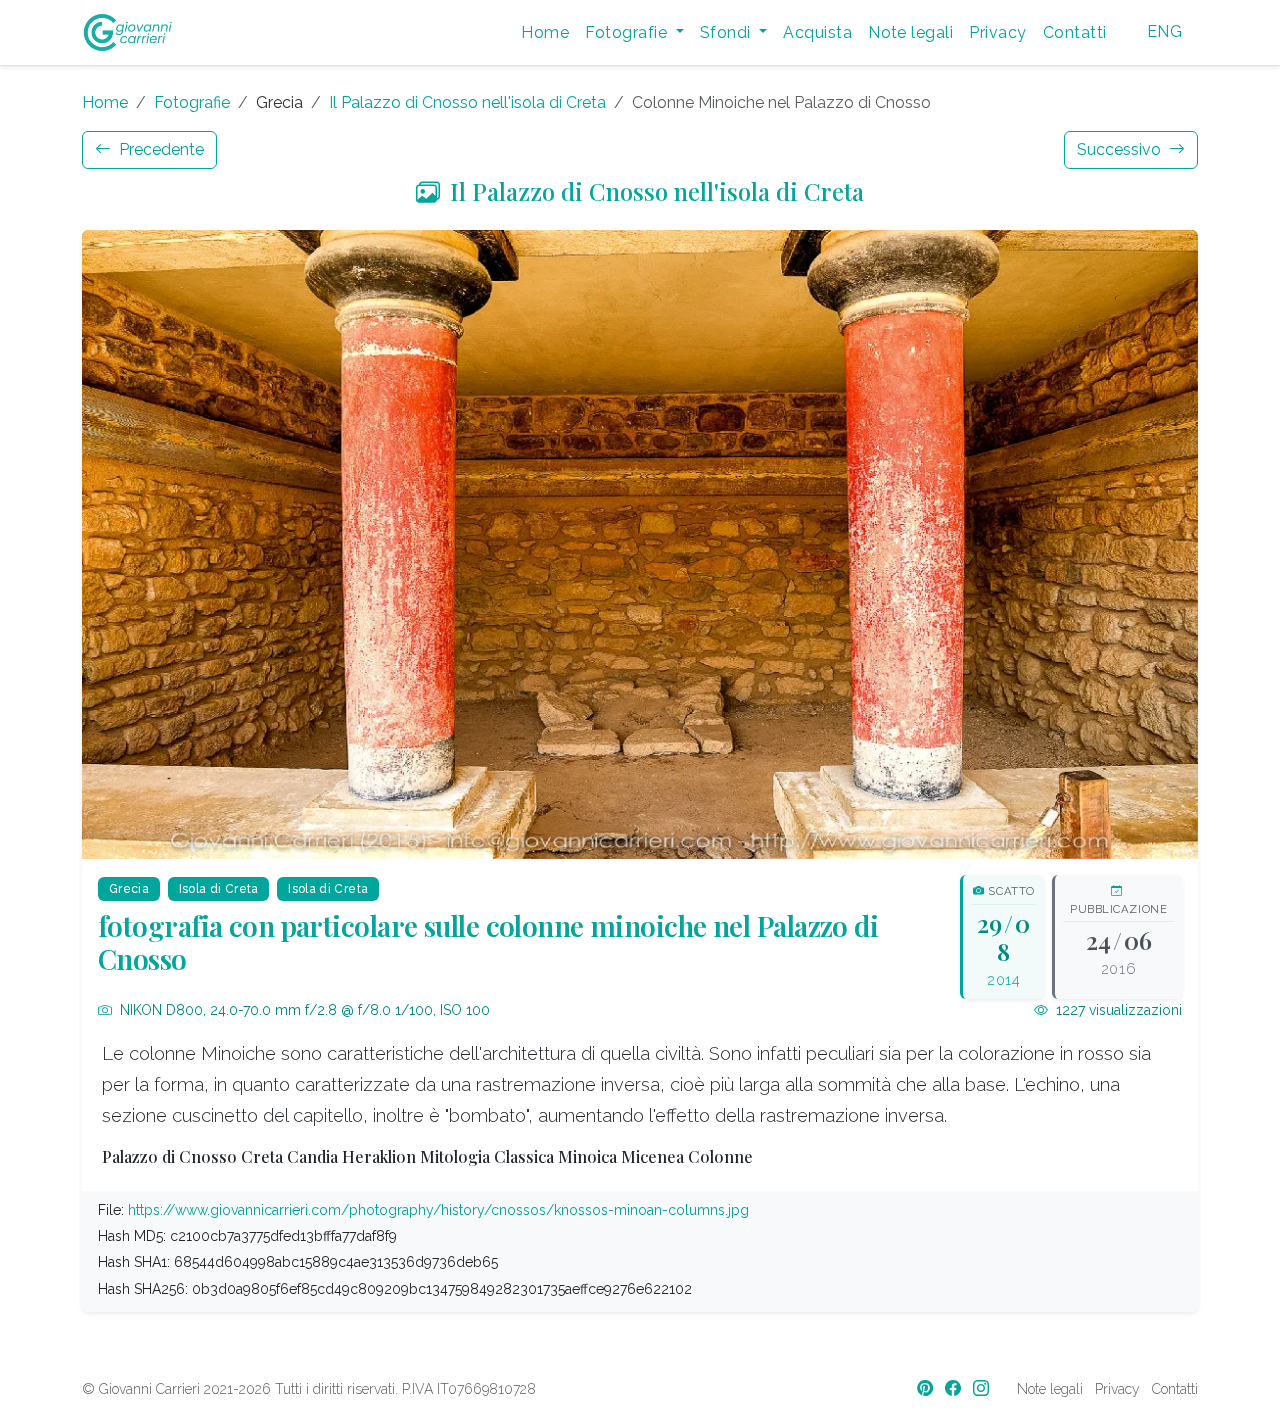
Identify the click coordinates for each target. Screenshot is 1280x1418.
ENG (1164, 31)
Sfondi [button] (727, 32)
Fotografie (192, 102)
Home (545, 32)
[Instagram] (983, 1388)
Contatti (1075, 32)
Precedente (159, 149)
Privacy (997, 32)
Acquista (817, 32)
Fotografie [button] (628, 32)
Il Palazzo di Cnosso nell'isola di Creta (467, 102)
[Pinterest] (927, 1388)
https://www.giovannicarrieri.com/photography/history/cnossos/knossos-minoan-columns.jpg (438, 1210)
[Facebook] (955, 1388)
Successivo (1121, 149)
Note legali (910, 32)
